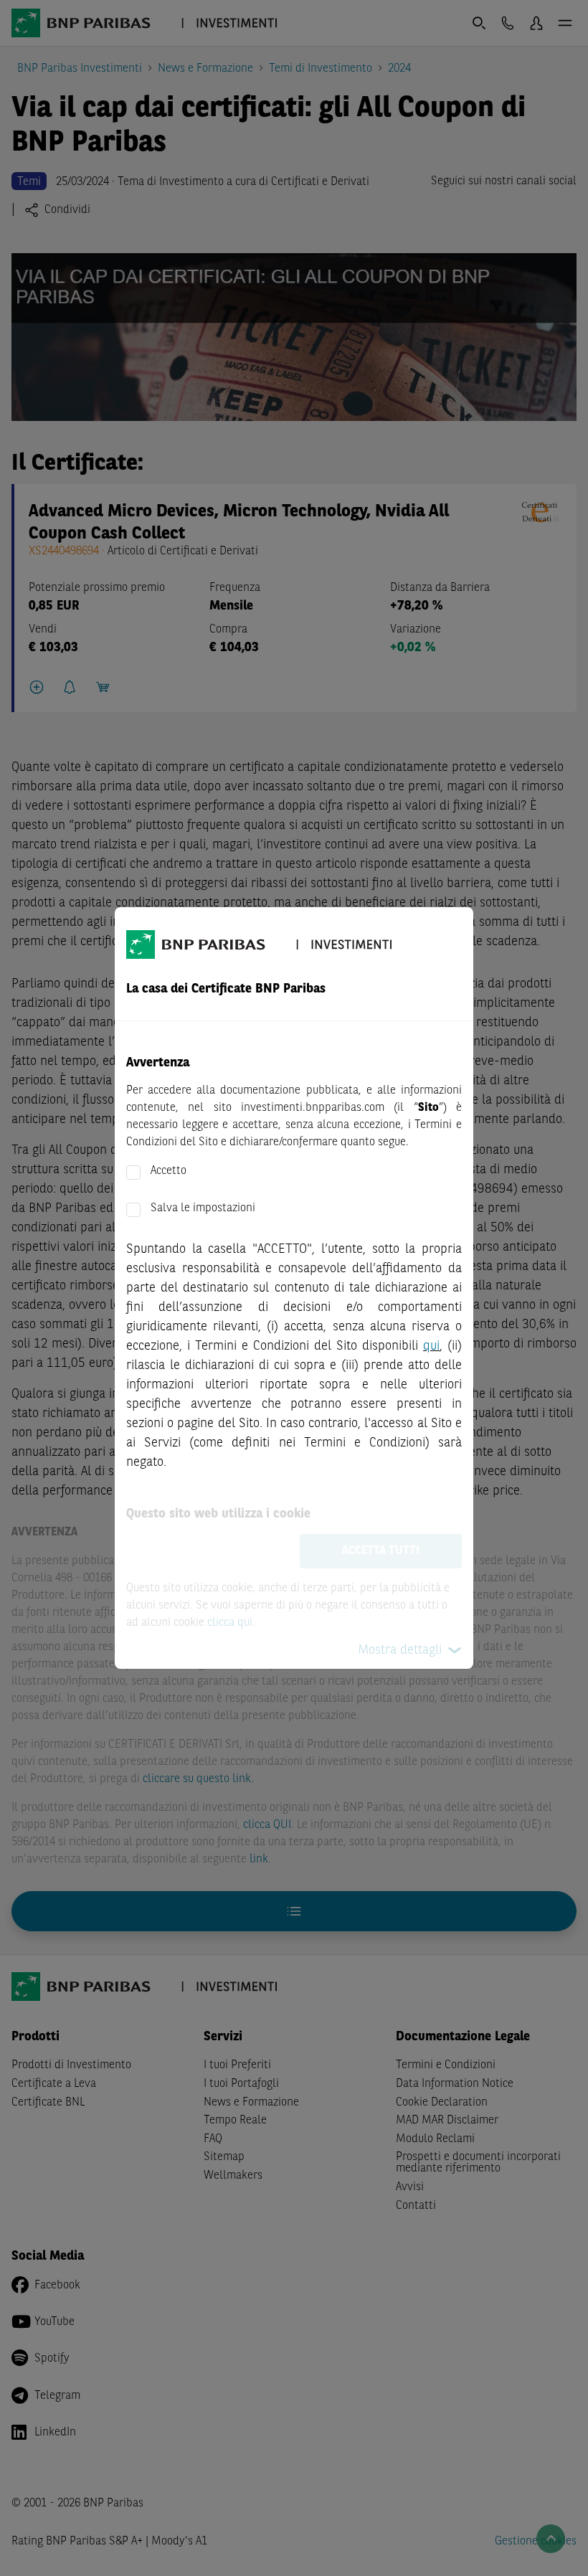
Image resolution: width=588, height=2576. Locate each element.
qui (431, 1346)
